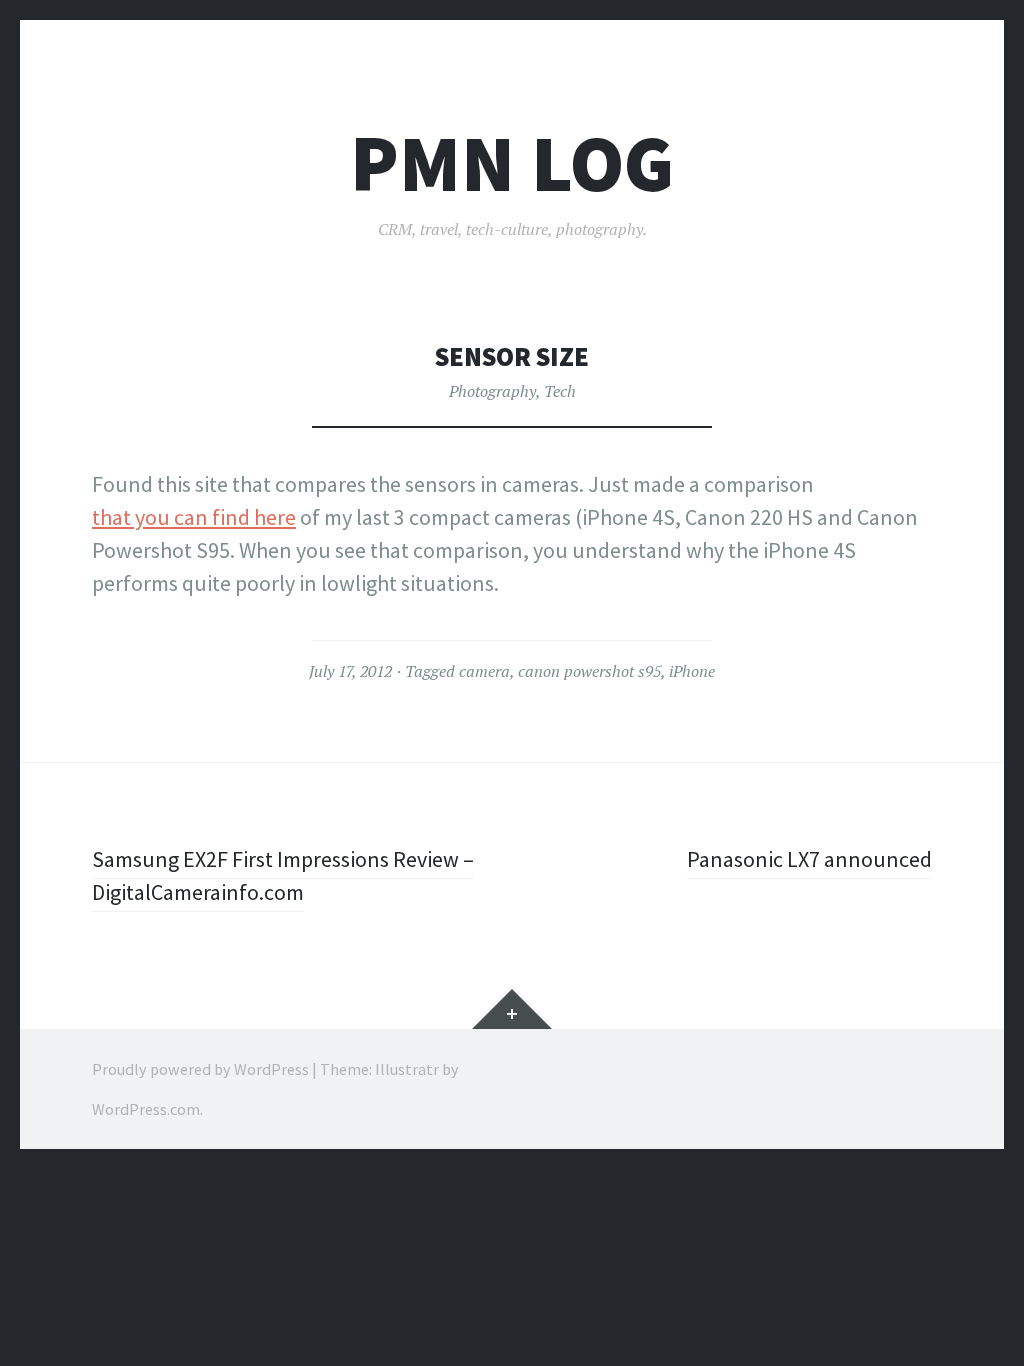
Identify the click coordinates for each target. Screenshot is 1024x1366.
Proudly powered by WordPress (200, 1069)
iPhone (692, 671)
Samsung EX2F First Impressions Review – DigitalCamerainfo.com (283, 875)
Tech (560, 391)
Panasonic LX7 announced (809, 859)
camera (484, 671)
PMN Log (512, 163)
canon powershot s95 (589, 671)
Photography (492, 391)
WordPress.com (146, 1109)
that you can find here (194, 517)
